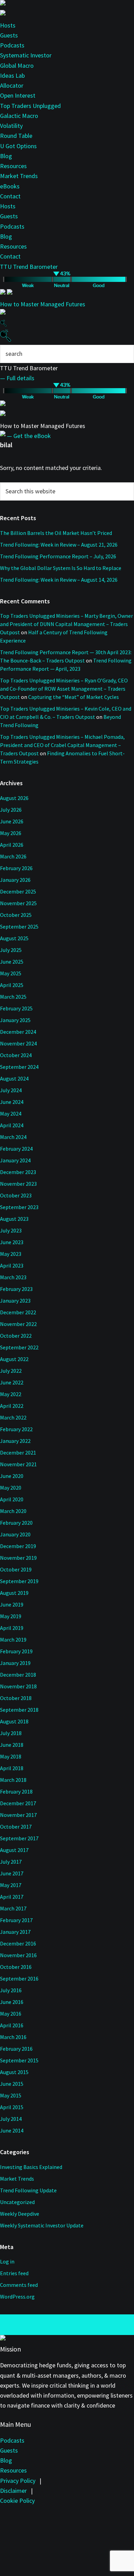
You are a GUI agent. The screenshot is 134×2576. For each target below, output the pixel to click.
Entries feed (14, 2273)
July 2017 (11, 1862)
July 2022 (11, 1371)
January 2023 (15, 1301)
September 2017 (19, 1838)
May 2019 (11, 1616)
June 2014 (12, 2130)
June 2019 (12, 1604)
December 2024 (18, 1032)
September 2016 (19, 1978)
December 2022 (18, 1312)
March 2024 (13, 1137)
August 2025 (14, 938)
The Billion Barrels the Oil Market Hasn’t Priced (56, 533)
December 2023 (18, 1172)
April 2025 (12, 985)
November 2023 (18, 1184)
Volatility (11, 126)
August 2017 (14, 1850)
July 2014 (11, 2119)
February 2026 (16, 868)
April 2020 (12, 1499)
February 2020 (16, 1523)
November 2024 (18, 1043)
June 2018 (12, 1745)
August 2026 (14, 798)
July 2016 (11, 1990)
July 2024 (11, 1090)
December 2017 (18, 1803)
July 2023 (11, 1230)
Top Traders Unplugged (30, 106)
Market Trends (19, 176)
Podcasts (12, 45)
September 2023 (19, 1207)
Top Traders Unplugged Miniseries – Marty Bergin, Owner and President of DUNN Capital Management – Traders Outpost (66, 624)
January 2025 (15, 1020)
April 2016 (12, 2025)
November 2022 (18, 1324)
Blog (6, 156)
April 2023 (12, 1265)
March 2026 (13, 856)
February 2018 (16, 1791)
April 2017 (12, 1897)
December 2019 (18, 1546)
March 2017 (13, 1908)
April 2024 (12, 1125)
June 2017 (12, 1873)
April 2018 (12, 1768)
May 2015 (11, 2095)
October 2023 (16, 1195)
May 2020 (11, 1488)
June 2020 (12, 1476)
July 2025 (11, 950)
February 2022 (16, 1429)
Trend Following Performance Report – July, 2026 (58, 556)
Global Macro (17, 65)
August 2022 (14, 1359)
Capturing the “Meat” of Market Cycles (74, 697)
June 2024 (12, 1102)
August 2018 (14, 1721)
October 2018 (16, 1698)
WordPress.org (17, 2297)
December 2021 (18, 1453)
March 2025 (13, 997)
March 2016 (13, 2037)
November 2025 (18, 903)
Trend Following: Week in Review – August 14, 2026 (59, 580)
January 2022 (15, 1441)
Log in (7, 2261)
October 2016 (16, 1967)
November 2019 (18, 1558)
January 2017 (15, 1932)
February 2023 (16, 1289)
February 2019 (16, 1651)
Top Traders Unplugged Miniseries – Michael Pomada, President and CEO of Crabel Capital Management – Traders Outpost (62, 745)
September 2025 (19, 927)
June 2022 (12, 1382)
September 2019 (19, 1581)
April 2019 (12, 1628)
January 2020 (15, 1534)
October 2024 (16, 1055)
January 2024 (15, 1160)
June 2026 (12, 821)
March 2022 (13, 1417)
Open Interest (18, 95)
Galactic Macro (19, 116)
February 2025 (16, 1008)
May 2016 (11, 2014)
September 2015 (19, 2060)
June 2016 (12, 2002)
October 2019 (16, 1569)
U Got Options (18, 146)
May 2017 (11, 1885)
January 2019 (15, 1663)
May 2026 (11, 833)
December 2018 (18, 1675)
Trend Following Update (28, 2190)
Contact (10, 196)
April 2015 (12, 2107)
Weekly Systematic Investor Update (42, 2225)
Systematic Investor (26, 55)
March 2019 (13, 1640)
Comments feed (19, 2285)
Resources (13, 166)
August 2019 (14, 1593)
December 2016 (18, 1943)
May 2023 (11, 1254)
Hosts (8, 25)
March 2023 (13, 1277)
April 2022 (12, 1406)
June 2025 (12, 962)
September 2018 (19, 1710)
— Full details (17, 378)
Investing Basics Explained (31, 2167)
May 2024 (11, 1114)
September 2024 (19, 1067)
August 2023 (14, 1219)
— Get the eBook (29, 436)
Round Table (16, 136)
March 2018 (13, 1780)
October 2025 (16, 915)
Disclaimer (13, 2491)
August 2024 (14, 1078)
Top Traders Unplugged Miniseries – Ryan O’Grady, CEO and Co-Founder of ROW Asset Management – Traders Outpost (64, 689)
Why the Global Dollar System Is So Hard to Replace (61, 568)
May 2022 (11, 1394)
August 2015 (14, 2072)
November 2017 (18, 1815)
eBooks (10, 186)
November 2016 (18, 1955)
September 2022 (19, 1347)
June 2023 (12, 1242)
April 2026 (12, 845)
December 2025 (18, 891)
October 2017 (16, 1827)
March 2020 (13, 1511)
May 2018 (11, 1756)
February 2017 (16, 1920)
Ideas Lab (12, 75)
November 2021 (18, 1464)
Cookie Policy (17, 2501)
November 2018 (18, 1686)
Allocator (12, 85)
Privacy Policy (18, 2481)
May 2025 (11, 973)
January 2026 (15, 880)
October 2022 (16, 1336)
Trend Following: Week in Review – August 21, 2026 (59, 545)
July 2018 (11, 1733)
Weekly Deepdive (20, 2214)
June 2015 (12, 2084)
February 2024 (16, 1149)
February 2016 (16, 2049)
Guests (9, 35)
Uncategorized (17, 2202)
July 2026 (11, 810)
